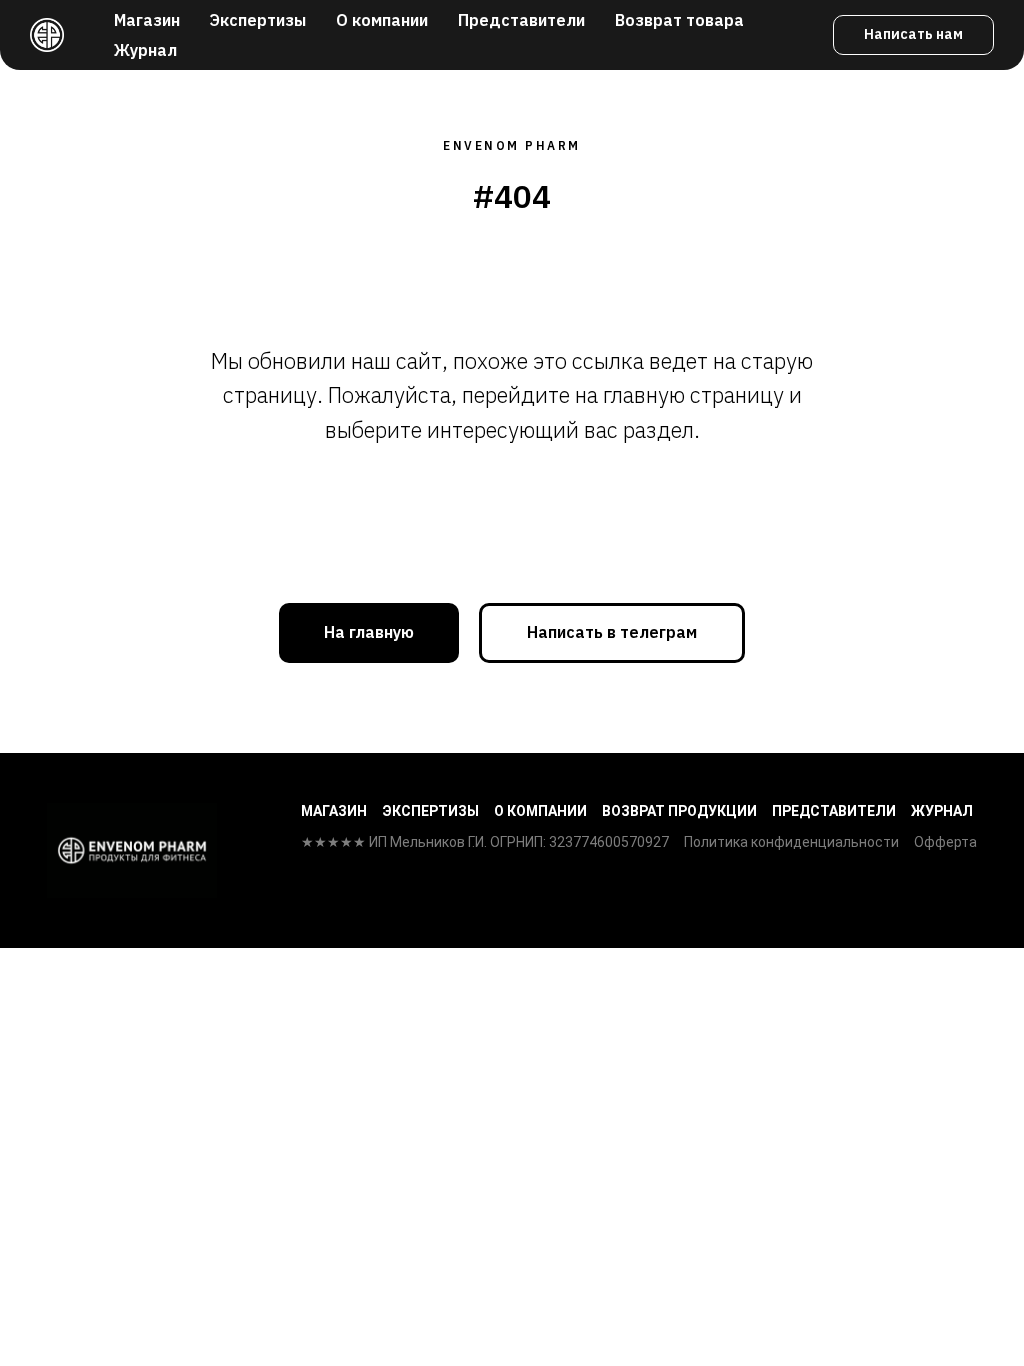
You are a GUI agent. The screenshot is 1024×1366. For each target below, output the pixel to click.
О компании (382, 20)
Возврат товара (679, 20)
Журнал (145, 50)
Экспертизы (258, 20)
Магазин (147, 20)
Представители (521, 20)
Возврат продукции (679, 811)
